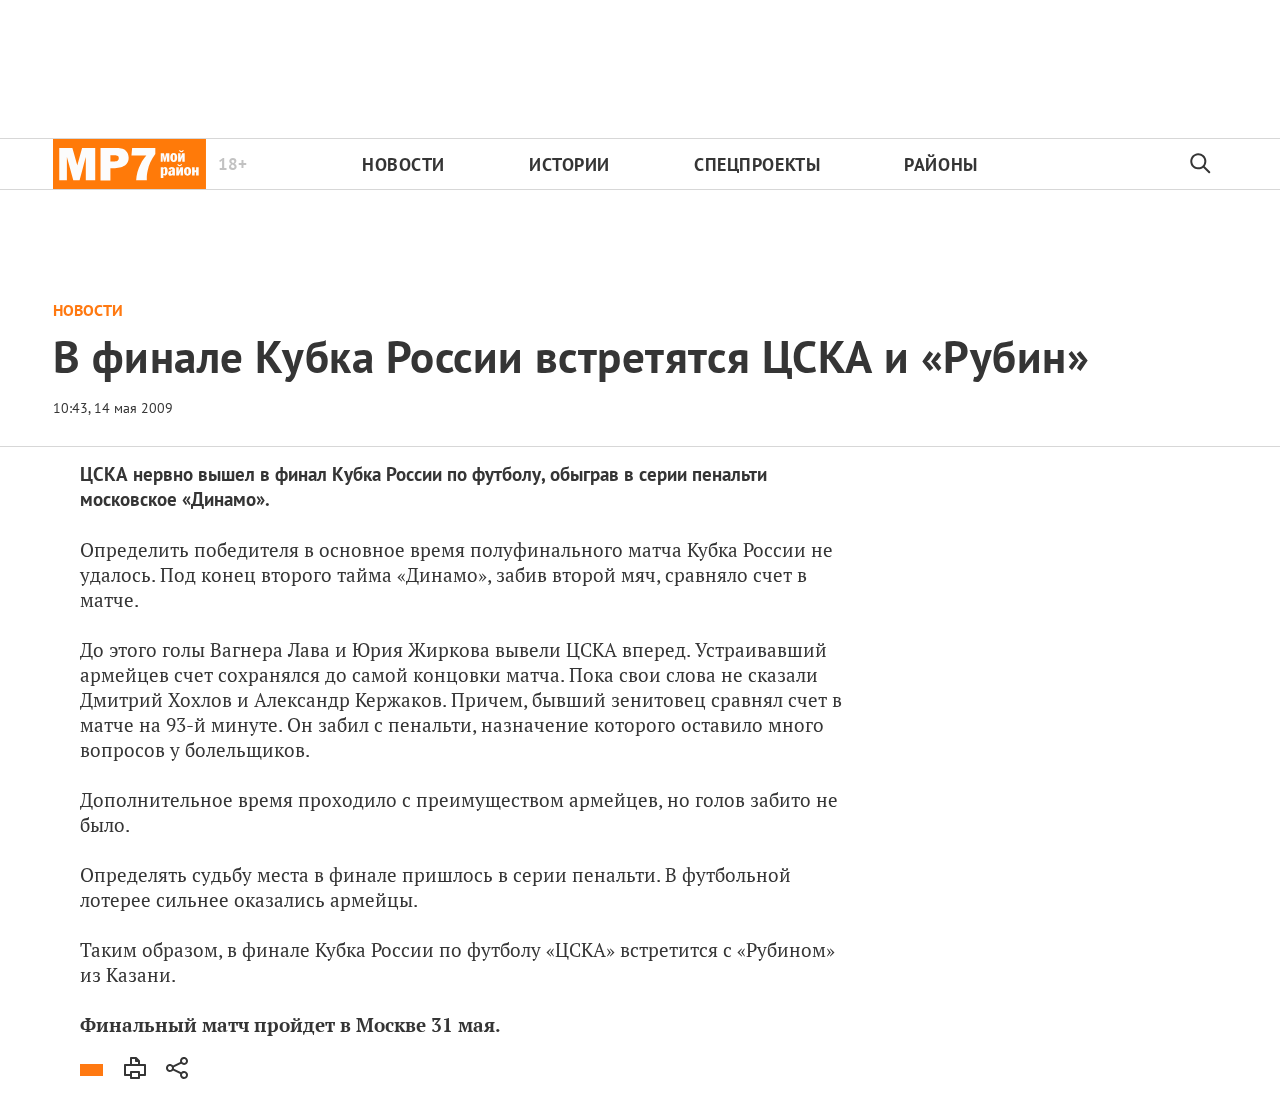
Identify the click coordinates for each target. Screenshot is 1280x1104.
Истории (569, 164)
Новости (403, 164)
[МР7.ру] (129, 164)
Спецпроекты (757, 164)
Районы (940, 164)
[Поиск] (1201, 164)
